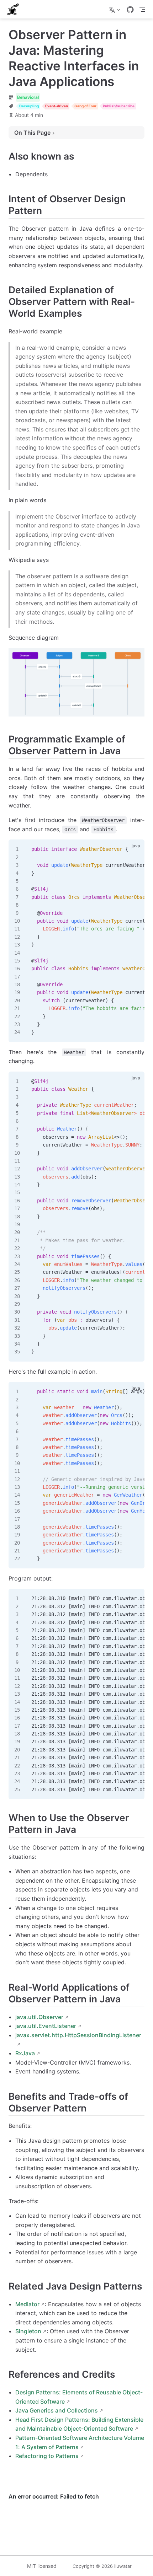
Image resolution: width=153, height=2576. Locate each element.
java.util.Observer (39, 2017)
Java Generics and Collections (57, 2410)
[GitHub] (130, 10)
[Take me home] (15, 9)
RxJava (25, 2053)
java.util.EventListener (46, 2026)
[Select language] (115, 9)
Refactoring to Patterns (47, 2456)
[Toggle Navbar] (142, 9)
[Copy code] (135, 849)
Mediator (27, 2304)
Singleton (28, 2331)
